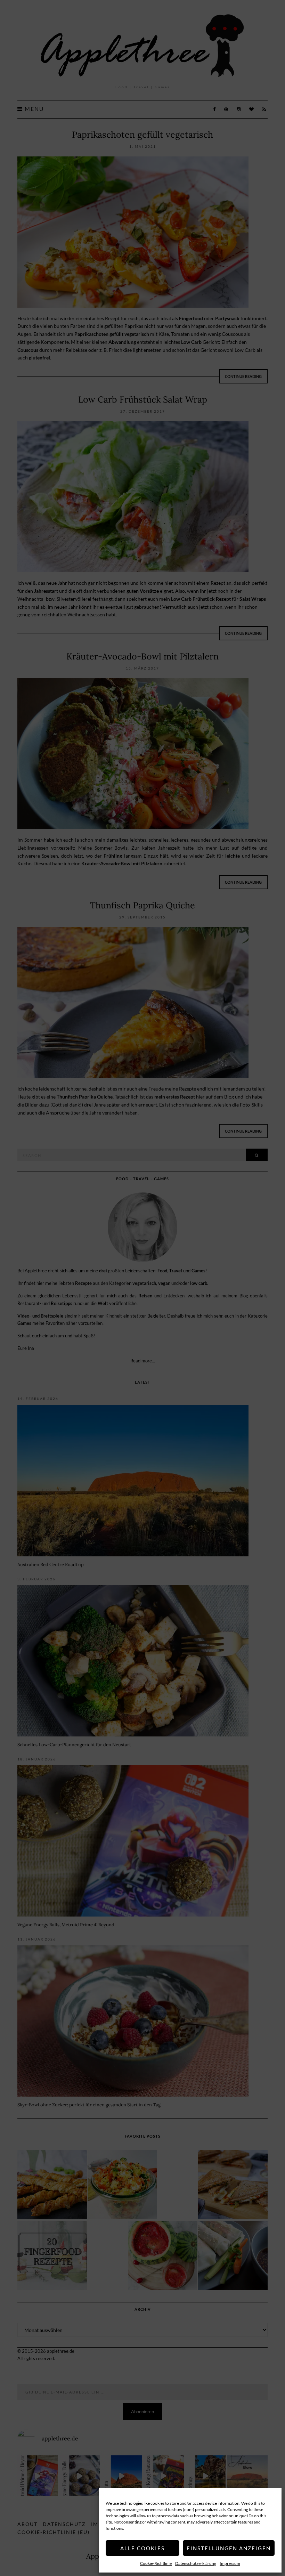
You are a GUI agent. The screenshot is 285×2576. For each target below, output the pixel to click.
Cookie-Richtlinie (156, 2563)
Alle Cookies (142, 2548)
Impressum (230, 2563)
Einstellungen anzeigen (229, 2548)
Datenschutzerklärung (196, 2563)
